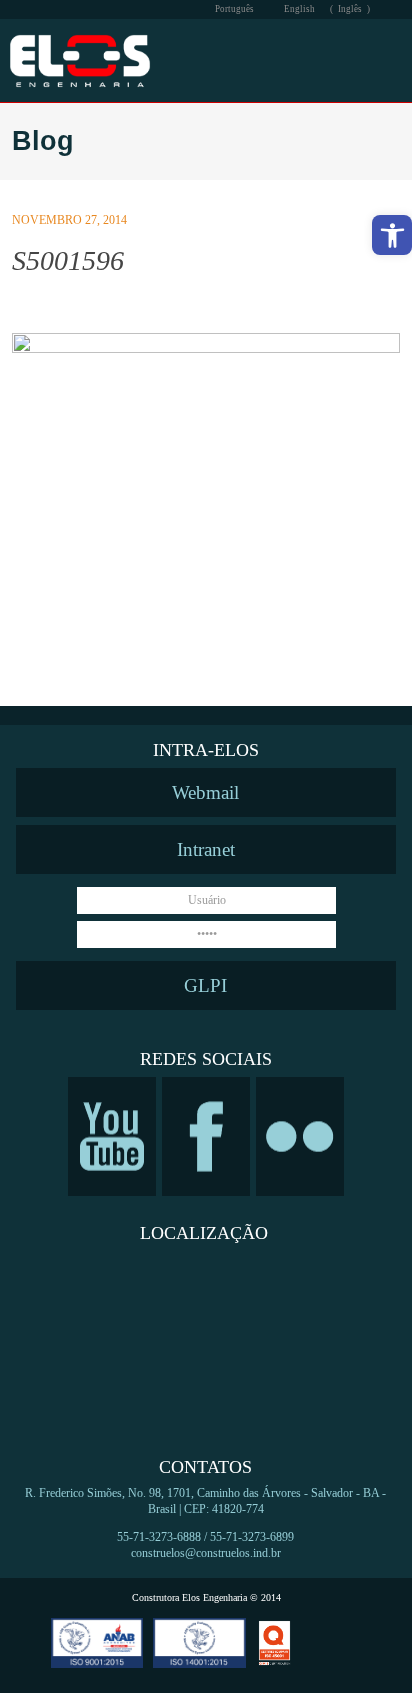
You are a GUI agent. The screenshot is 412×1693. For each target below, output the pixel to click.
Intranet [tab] (206, 849)
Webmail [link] (205, 792)
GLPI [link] (205, 985)
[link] (392, 235)
